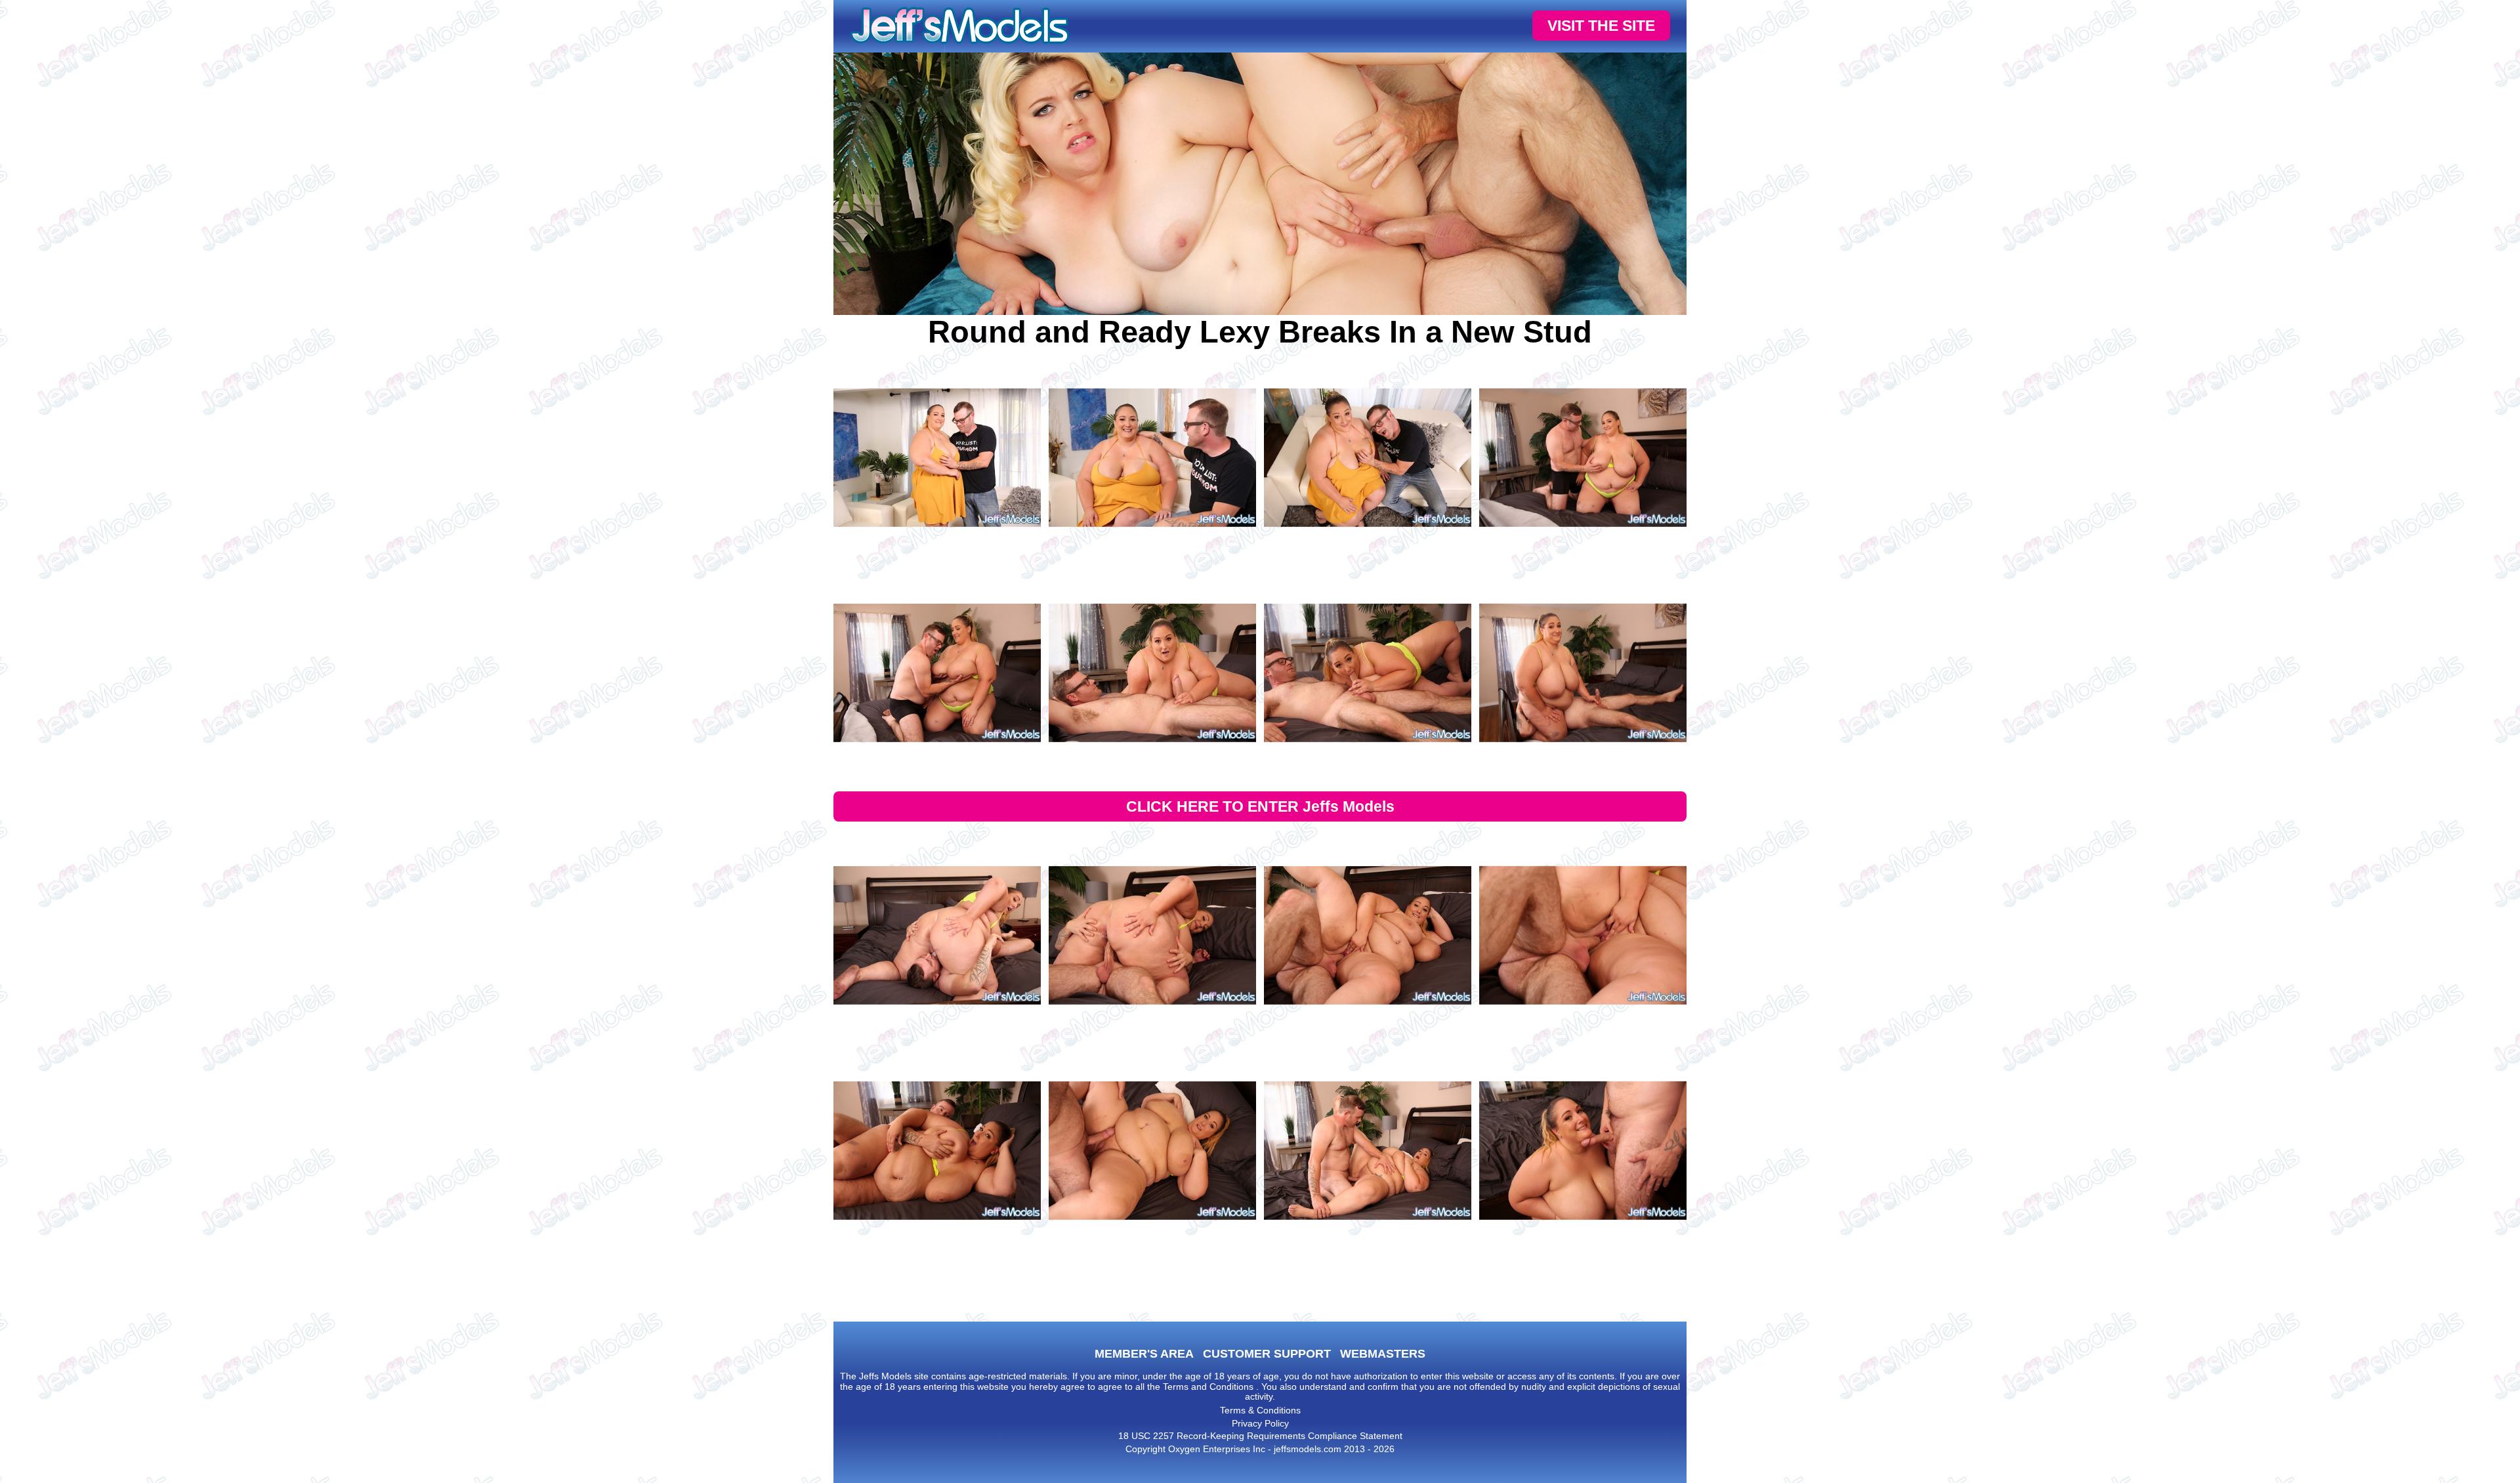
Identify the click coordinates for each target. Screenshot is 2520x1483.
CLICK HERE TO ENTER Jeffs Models (1260, 806)
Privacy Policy (1260, 1423)
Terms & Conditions (1260, 1410)
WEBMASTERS (1383, 1354)
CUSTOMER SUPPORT (1267, 1354)
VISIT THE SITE (1601, 26)
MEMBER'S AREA (1144, 1354)
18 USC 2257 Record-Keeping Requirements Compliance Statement (1260, 1436)
